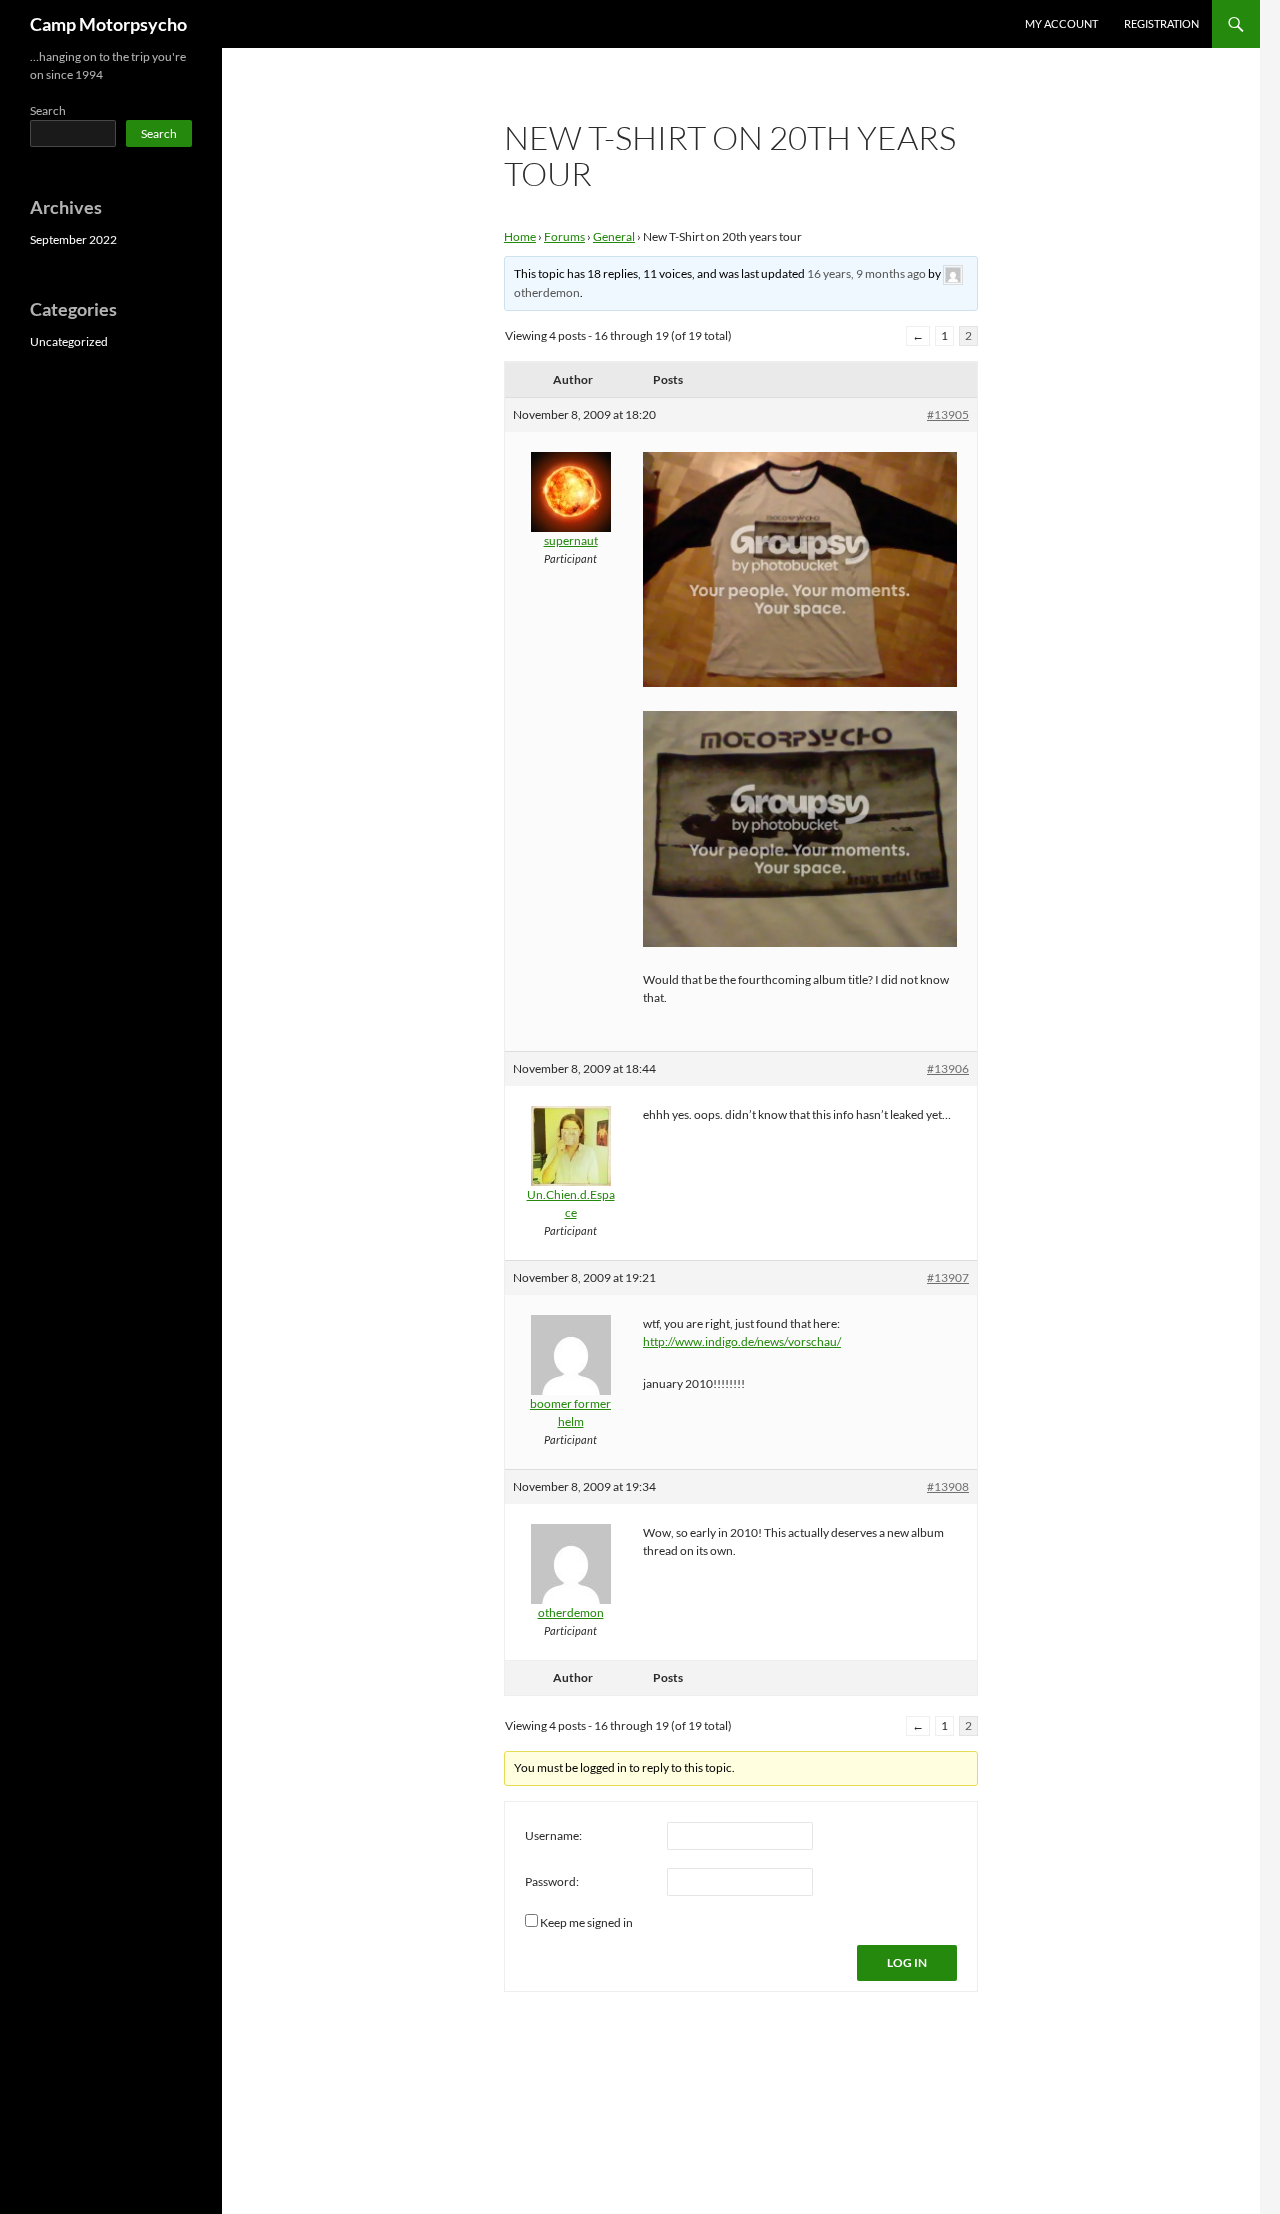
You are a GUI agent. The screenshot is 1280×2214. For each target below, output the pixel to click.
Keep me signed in (586, 1922)
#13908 (948, 1486)
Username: (553, 1835)
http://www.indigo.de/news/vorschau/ (742, 1341)
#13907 (948, 1277)
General (614, 236)
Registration (1161, 23)
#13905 (948, 414)
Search (48, 110)
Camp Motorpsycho (108, 24)
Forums (564, 236)
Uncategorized (69, 341)
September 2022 (73, 239)
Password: (552, 1881)
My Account (1061, 23)
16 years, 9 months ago (866, 273)
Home (520, 236)
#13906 (948, 1068)
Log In (907, 1962)
